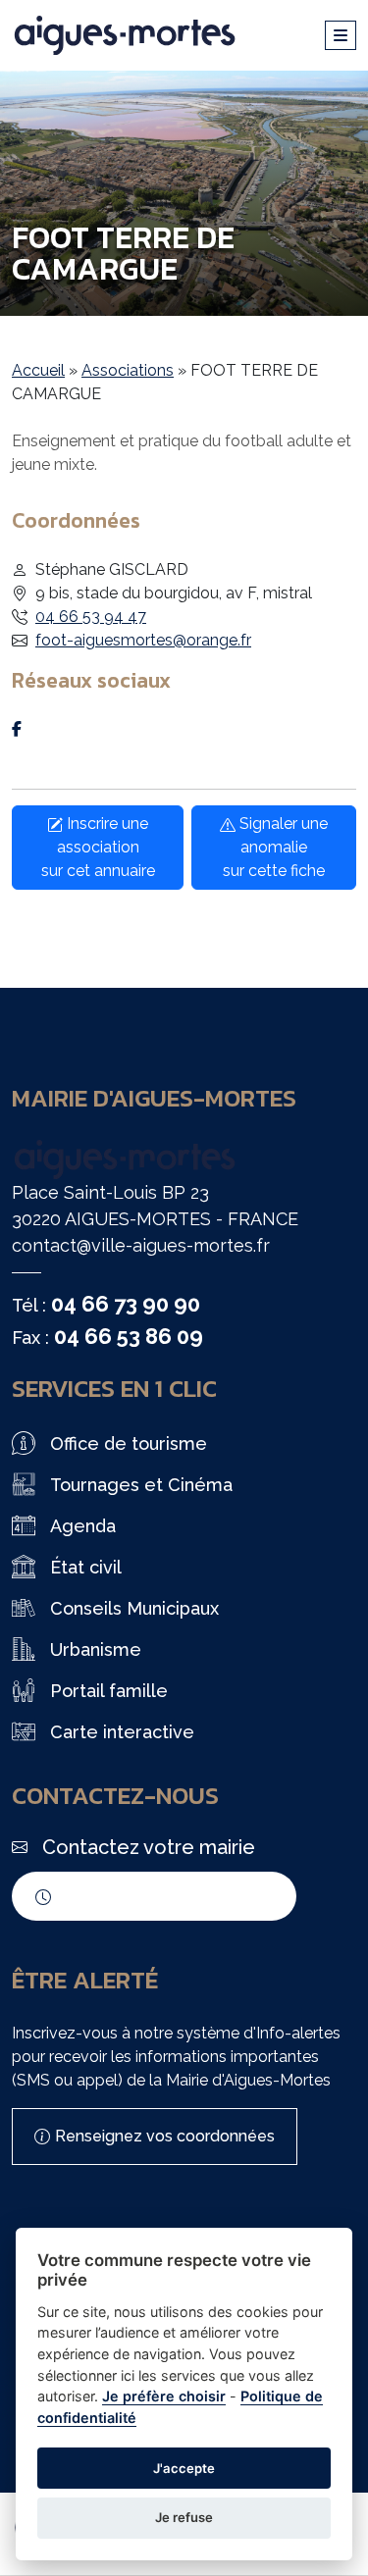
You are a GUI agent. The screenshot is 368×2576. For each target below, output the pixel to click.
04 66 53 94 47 (91, 617)
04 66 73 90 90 (126, 1304)
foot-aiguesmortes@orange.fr (143, 640)
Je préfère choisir (164, 2396)
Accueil (38, 370)
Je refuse (184, 2517)
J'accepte (184, 2468)
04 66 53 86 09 (129, 1336)
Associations (128, 370)
